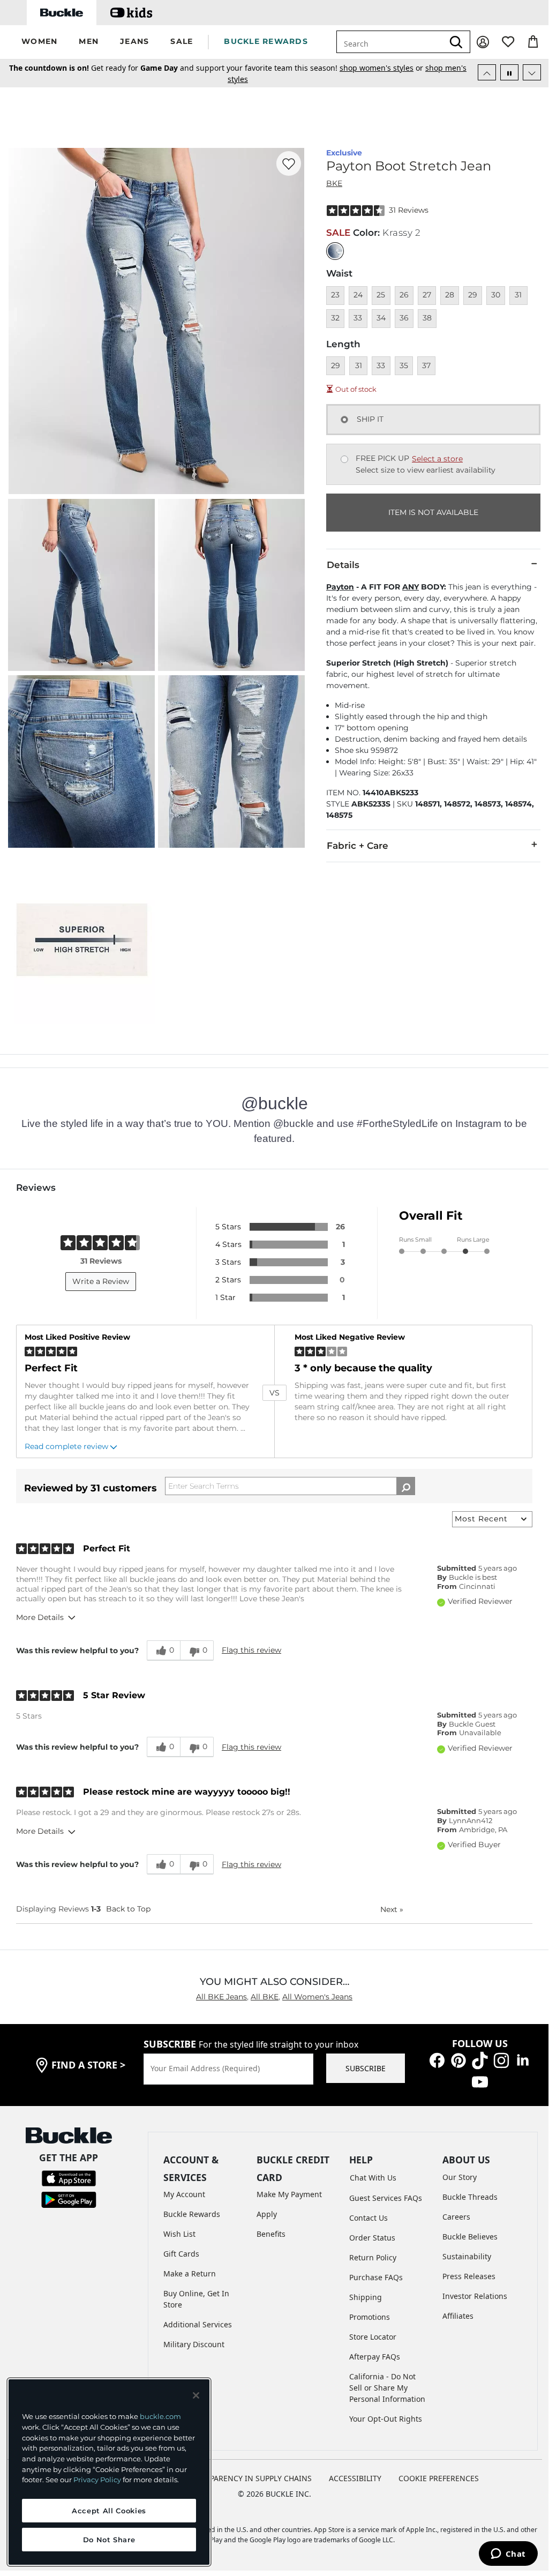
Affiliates (458, 2316)
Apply (267, 2214)
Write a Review (101, 1281)
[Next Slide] (532, 72)
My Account (184, 2194)
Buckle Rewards (192, 2214)
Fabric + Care (358, 846)
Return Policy (373, 2257)
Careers (456, 2217)
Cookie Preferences (439, 2478)
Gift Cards (181, 2254)
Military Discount (194, 2344)
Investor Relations (475, 2296)
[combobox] (390, 42)
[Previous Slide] (487, 72)
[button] (39, 42)
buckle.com (160, 2416)
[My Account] (483, 42)
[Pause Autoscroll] (509, 72)
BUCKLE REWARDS (266, 41)
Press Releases (469, 2276)
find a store (88, 2065)
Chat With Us (373, 2178)
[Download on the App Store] (69, 2178)
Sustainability (467, 2256)
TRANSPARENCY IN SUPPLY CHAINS (249, 2478)
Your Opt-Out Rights (386, 2419)
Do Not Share (109, 2540)
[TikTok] (480, 2059)
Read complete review (66, 1446)
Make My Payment (289, 2194)
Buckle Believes (470, 2237)
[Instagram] (501, 2059)
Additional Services (198, 2324)
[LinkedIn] (523, 2059)
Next (392, 1909)
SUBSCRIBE (366, 2068)
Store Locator (373, 2337)
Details (343, 565)
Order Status (372, 2238)
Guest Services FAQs (386, 2198)
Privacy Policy (97, 2480)
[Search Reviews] (406, 1486)
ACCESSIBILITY (355, 2478)
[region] (109, 2472)
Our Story (460, 2177)
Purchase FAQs (376, 2277)
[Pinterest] (458, 2059)
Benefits (271, 2234)
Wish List (179, 2234)
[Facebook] (437, 2059)
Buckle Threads (470, 2197)
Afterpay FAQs (375, 2357)
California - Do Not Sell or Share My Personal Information (387, 2388)
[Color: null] (335, 251)
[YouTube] (480, 2081)
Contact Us (368, 2218)
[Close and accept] (196, 2395)
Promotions (370, 2317)
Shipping (366, 2297)
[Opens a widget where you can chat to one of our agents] (508, 2555)
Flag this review (251, 1650)
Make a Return (190, 2273)
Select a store (437, 459)
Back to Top (128, 1909)
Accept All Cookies (109, 2511)
